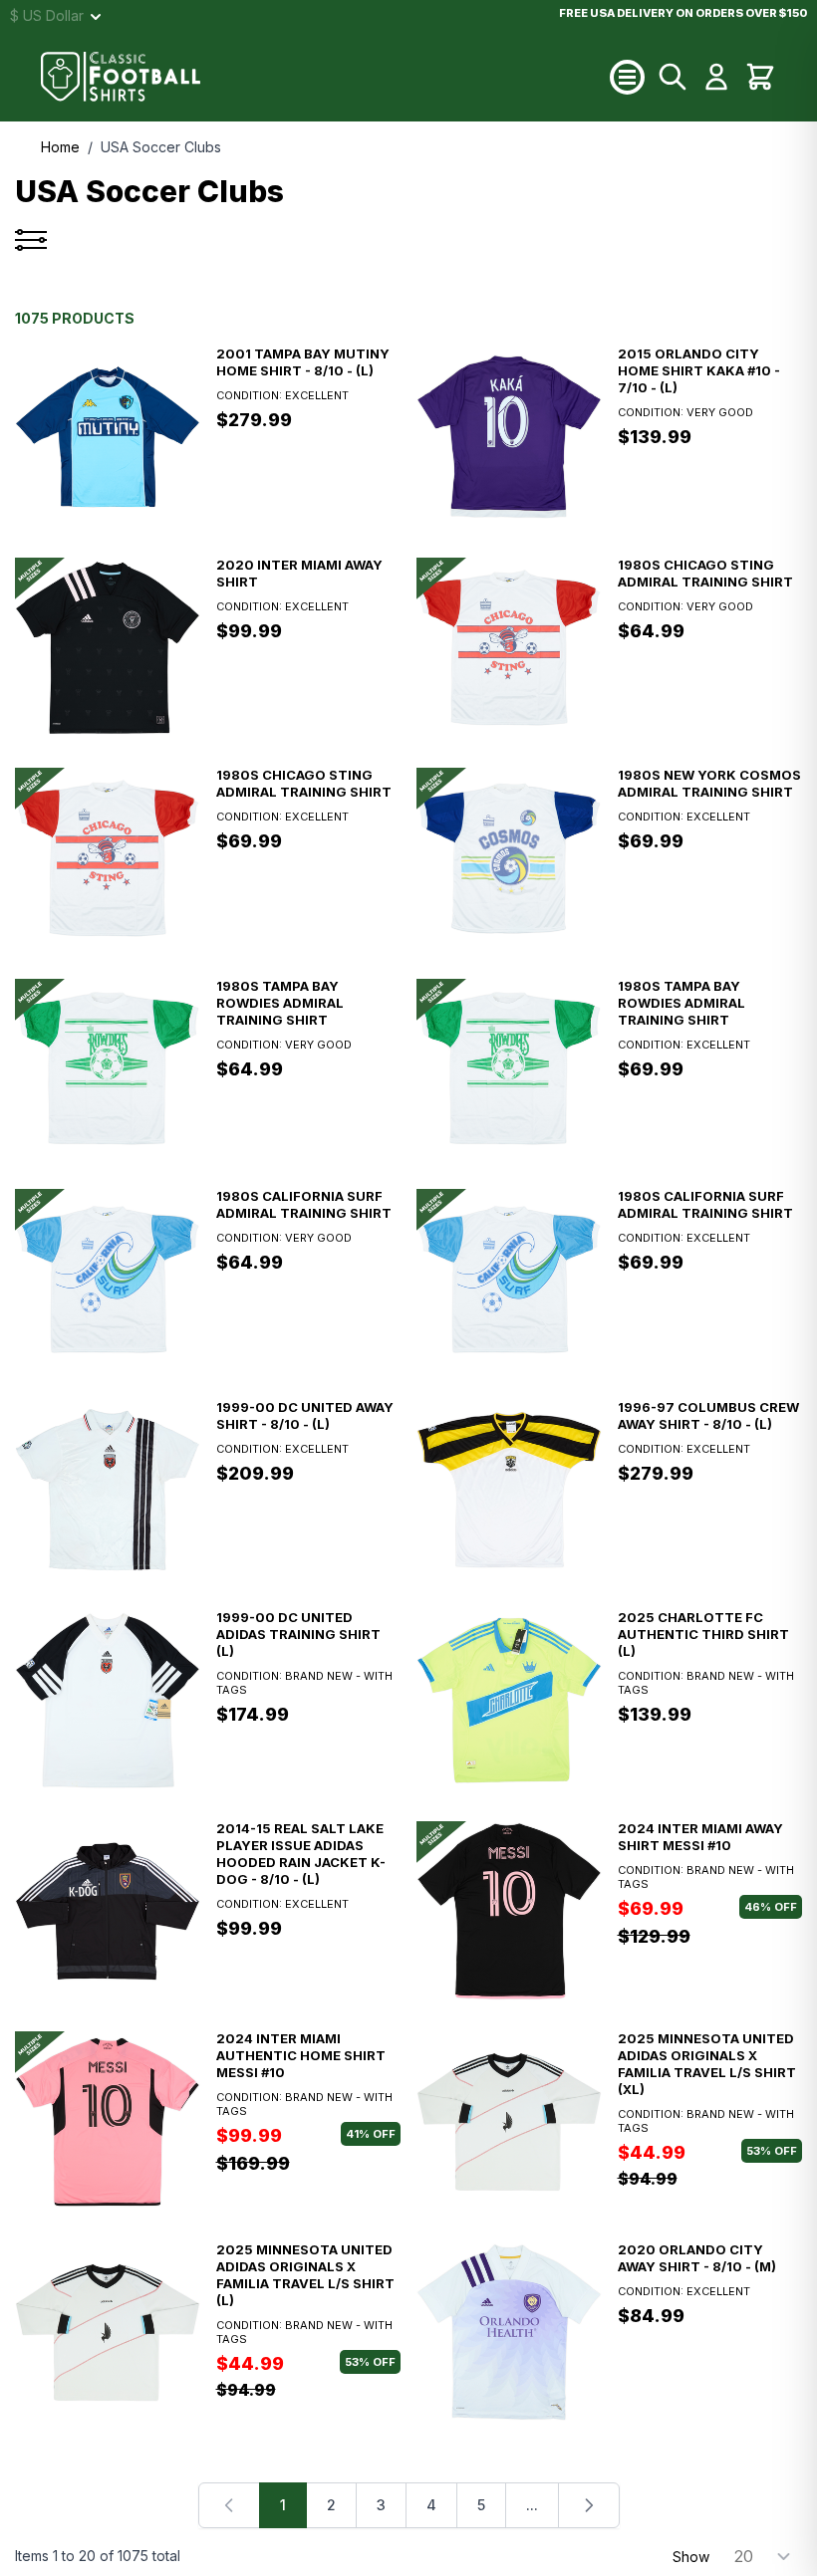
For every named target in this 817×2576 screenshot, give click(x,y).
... (532, 2505)
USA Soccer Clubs (161, 147)
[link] (229, 2505)
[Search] (673, 77)
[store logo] (325, 77)
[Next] (589, 2505)
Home (60, 147)
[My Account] (716, 77)
